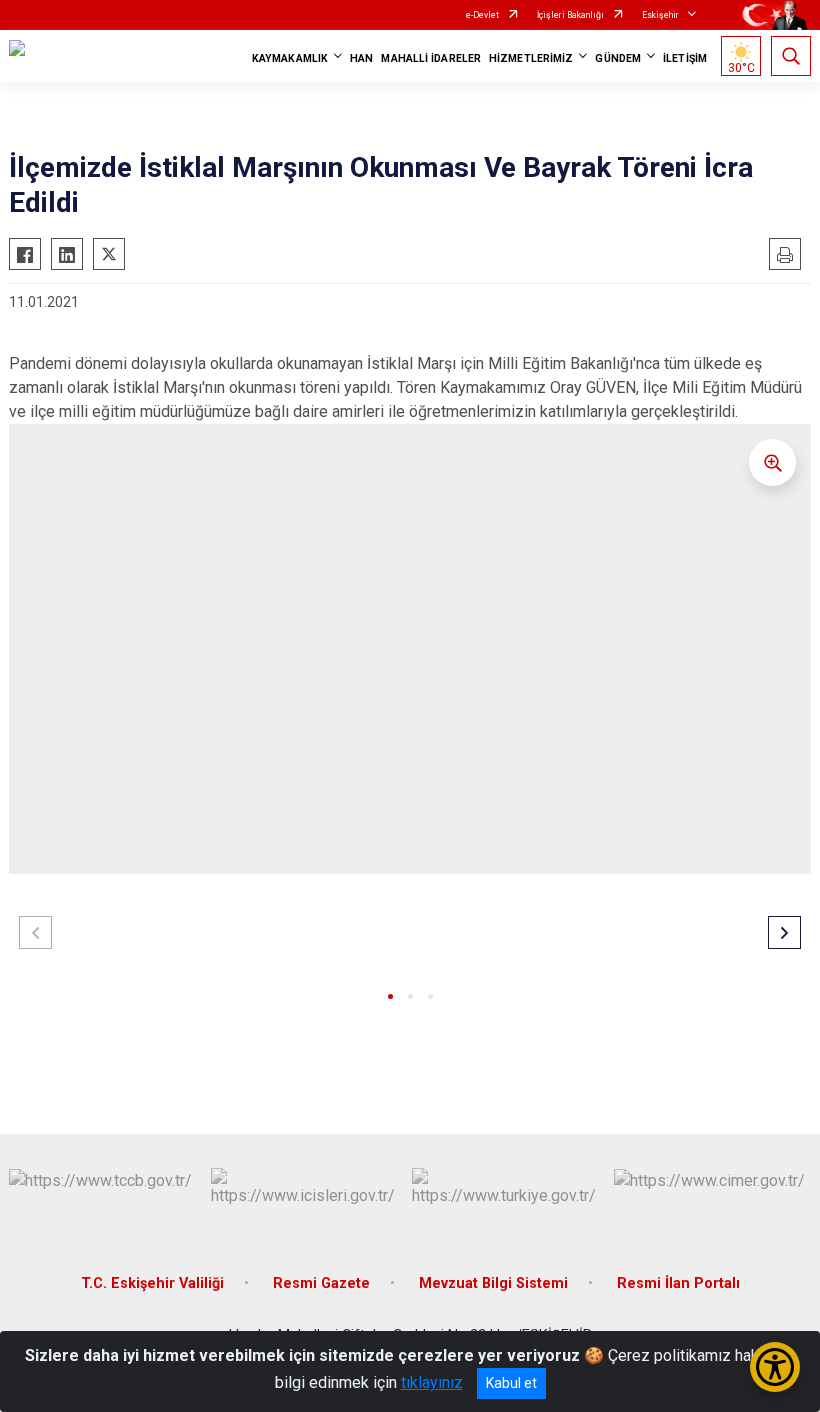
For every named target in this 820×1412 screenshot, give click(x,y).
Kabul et (511, 1383)
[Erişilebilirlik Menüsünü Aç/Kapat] (775, 1367)
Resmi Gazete (321, 1283)
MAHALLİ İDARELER (431, 58)
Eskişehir (660, 15)
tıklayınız (432, 1382)
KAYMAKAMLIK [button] (290, 58)
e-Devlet (482, 15)
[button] (390, 996)
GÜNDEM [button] (618, 58)
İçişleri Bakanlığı (570, 15)
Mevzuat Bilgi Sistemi (493, 1283)
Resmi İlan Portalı (678, 1283)
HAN (361, 58)
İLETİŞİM (685, 58)
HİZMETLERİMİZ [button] (531, 58)
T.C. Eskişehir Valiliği (152, 1283)
